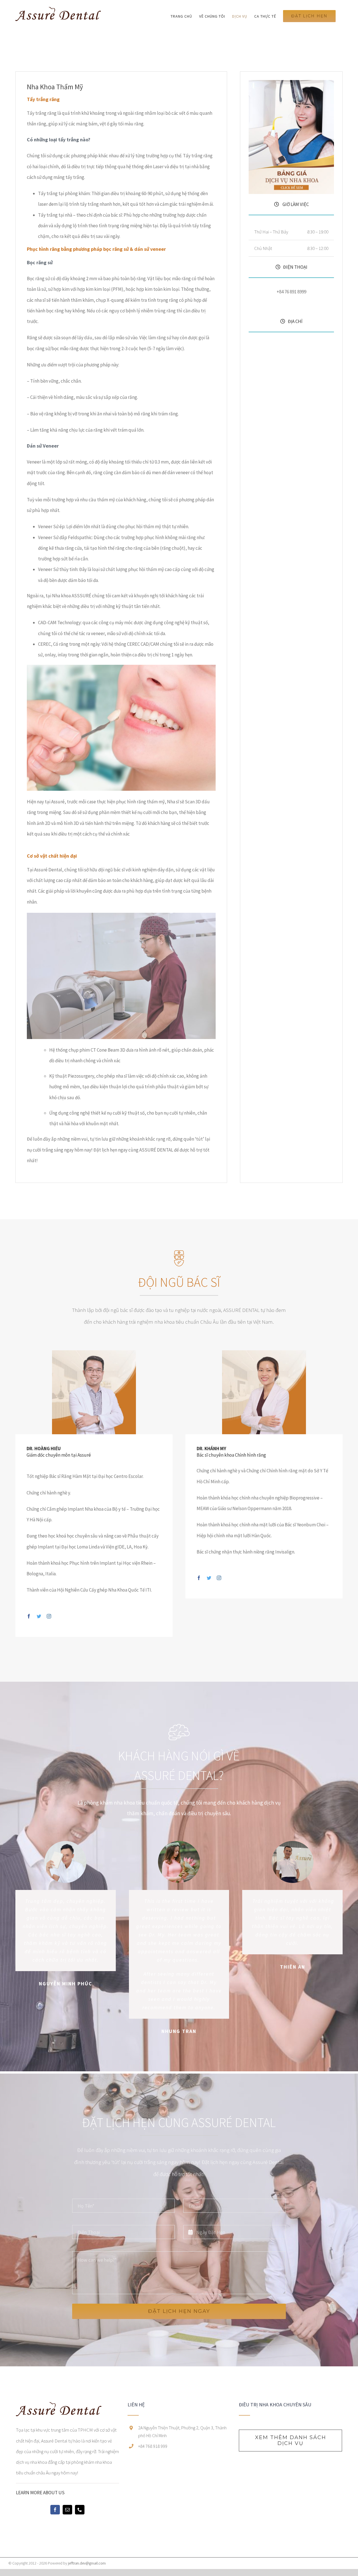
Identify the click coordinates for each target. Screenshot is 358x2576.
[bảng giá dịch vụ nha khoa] (291, 82)
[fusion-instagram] (49, 1616)
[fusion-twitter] (39, 1616)
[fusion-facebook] (29, 1616)
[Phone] (80, 2510)
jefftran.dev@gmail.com (87, 2563)
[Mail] (67, 2510)
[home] (59, 2407)
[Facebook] (55, 2510)
